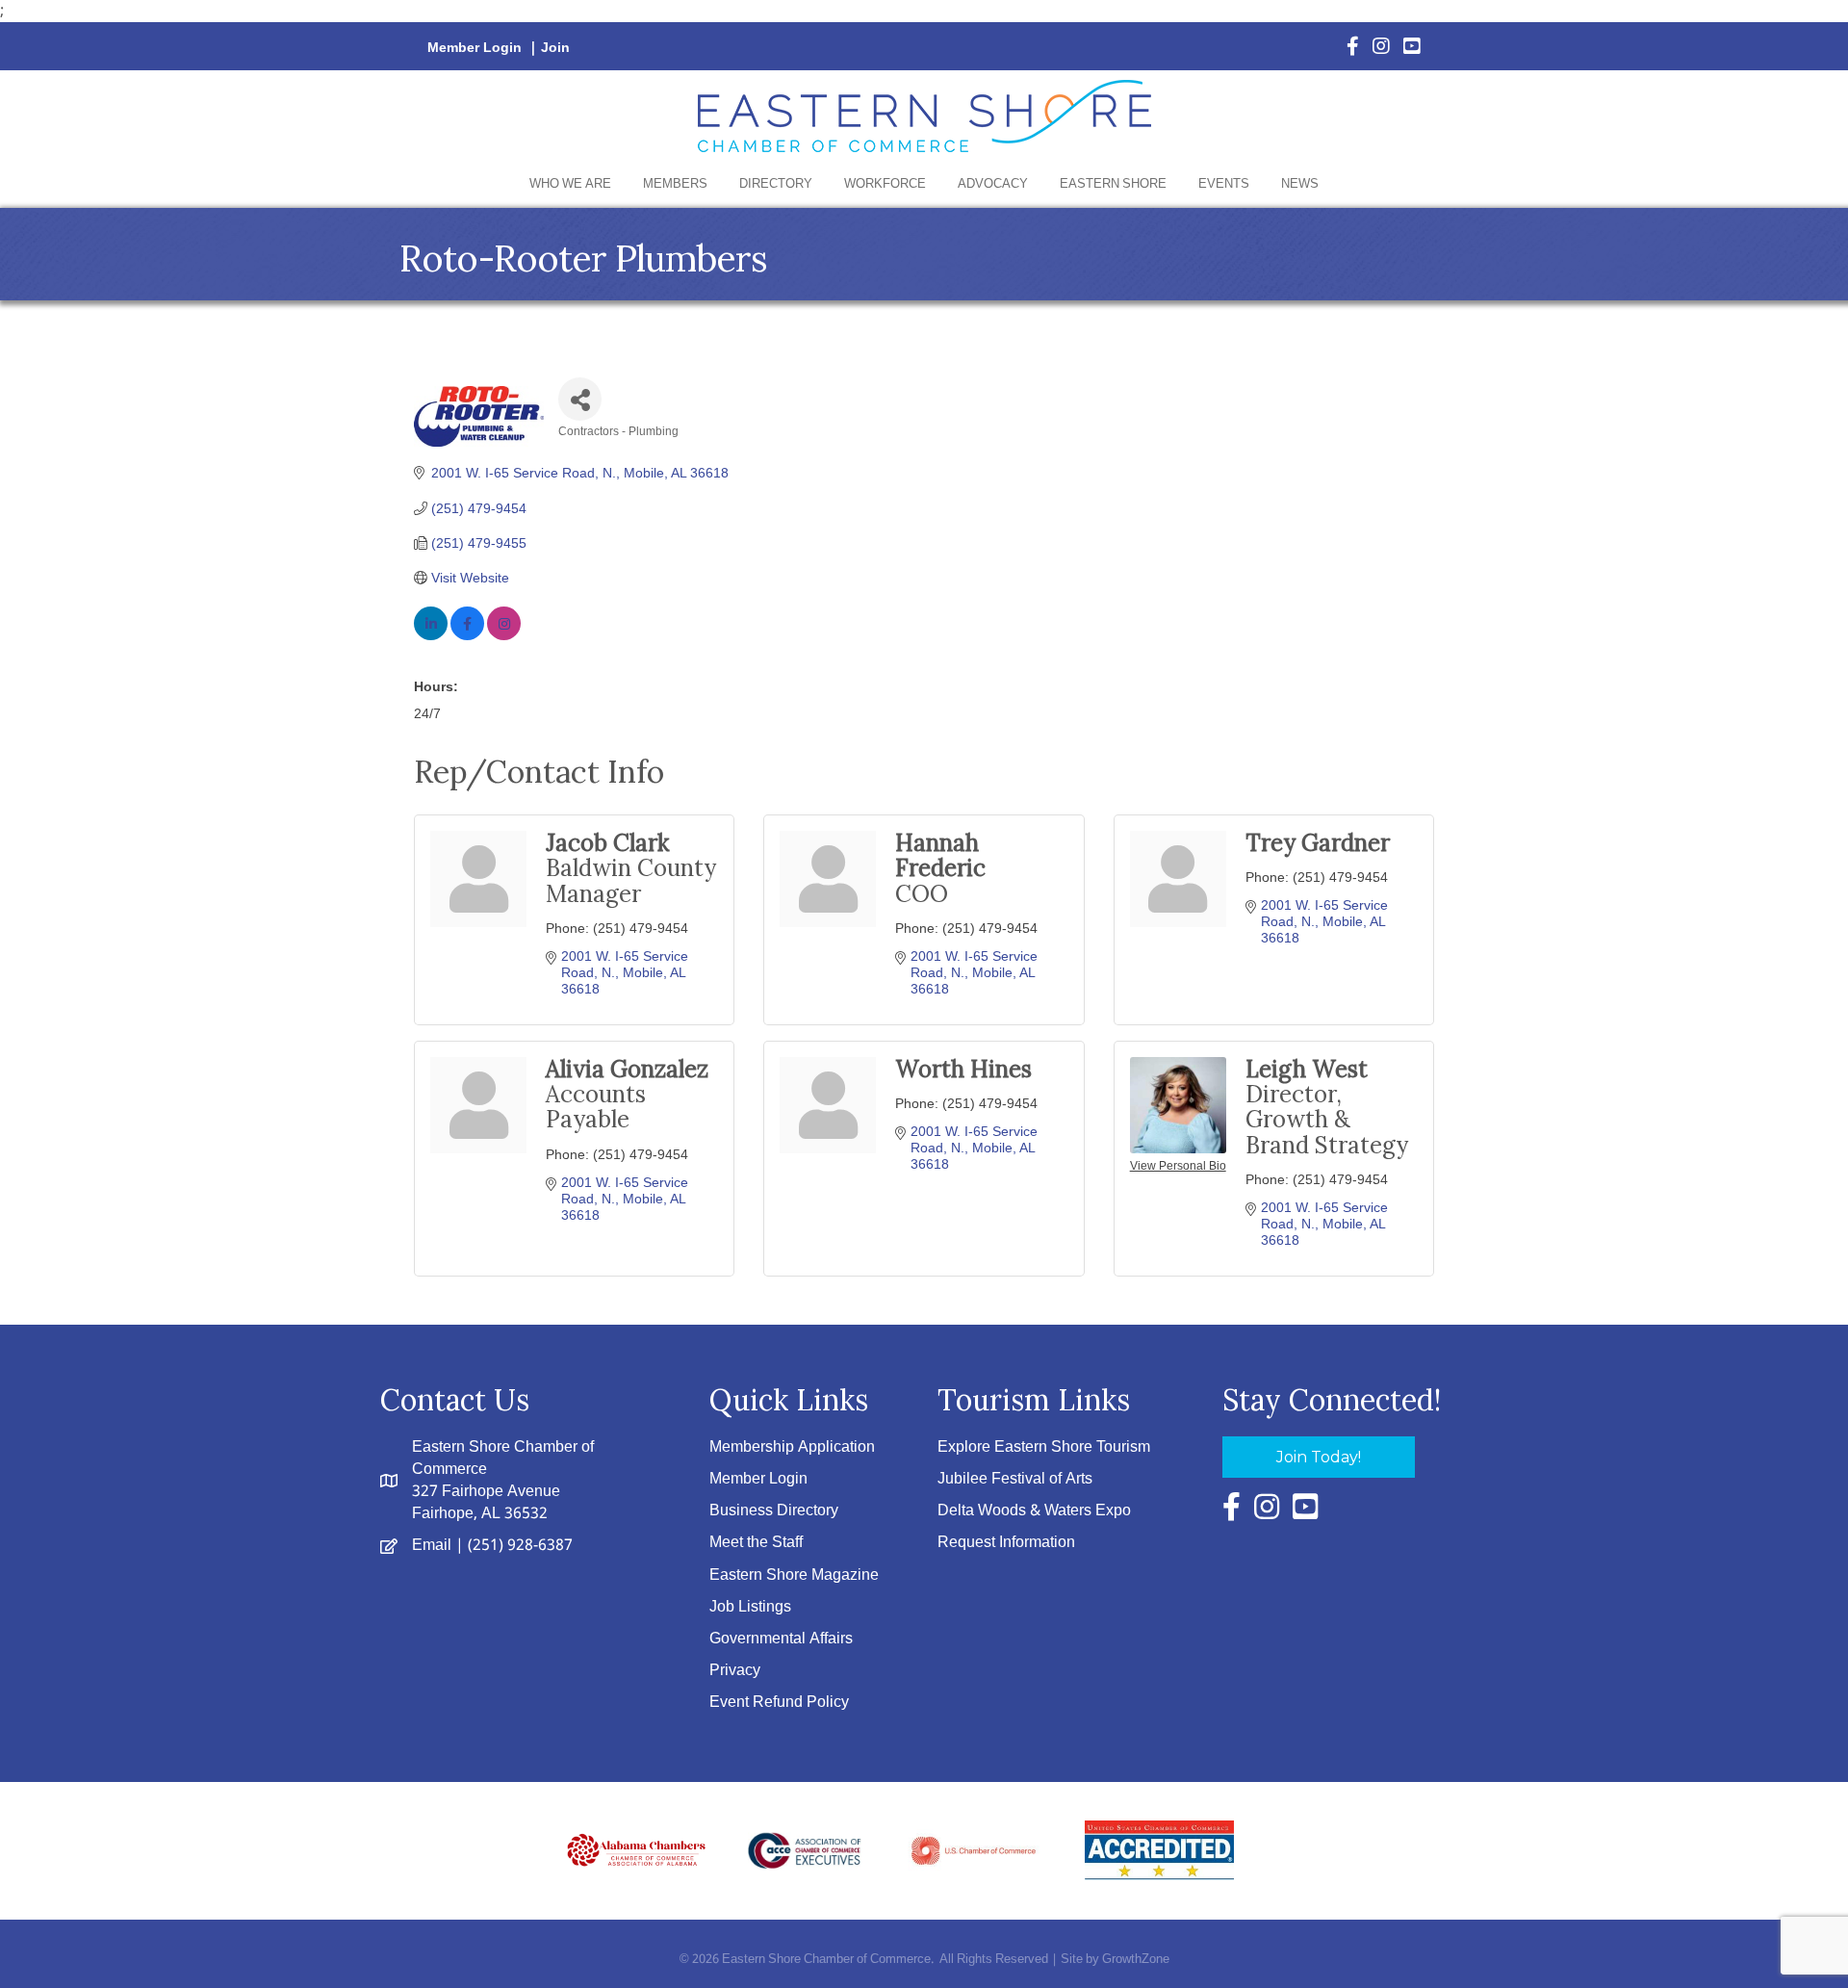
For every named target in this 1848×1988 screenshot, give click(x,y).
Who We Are (570, 184)
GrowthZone (1136, 1960)
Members (675, 184)
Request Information (1006, 1543)
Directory (776, 184)
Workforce (885, 184)
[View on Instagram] (504, 635)
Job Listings (750, 1607)
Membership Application (792, 1447)
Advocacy (993, 184)
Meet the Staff (756, 1543)
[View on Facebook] (467, 635)
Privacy (735, 1671)
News (1300, 184)
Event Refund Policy (779, 1703)
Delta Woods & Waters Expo (1034, 1511)
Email (432, 1546)
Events (1224, 184)
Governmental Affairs (781, 1639)
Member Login (475, 48)
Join (555, 48)
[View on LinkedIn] (431, 635)
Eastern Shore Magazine (794, 1575)
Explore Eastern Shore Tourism (1044, 1447)
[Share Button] (580, 399)
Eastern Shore (1113, 184)
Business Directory (774, 1511)
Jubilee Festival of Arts (1015, 1479)
